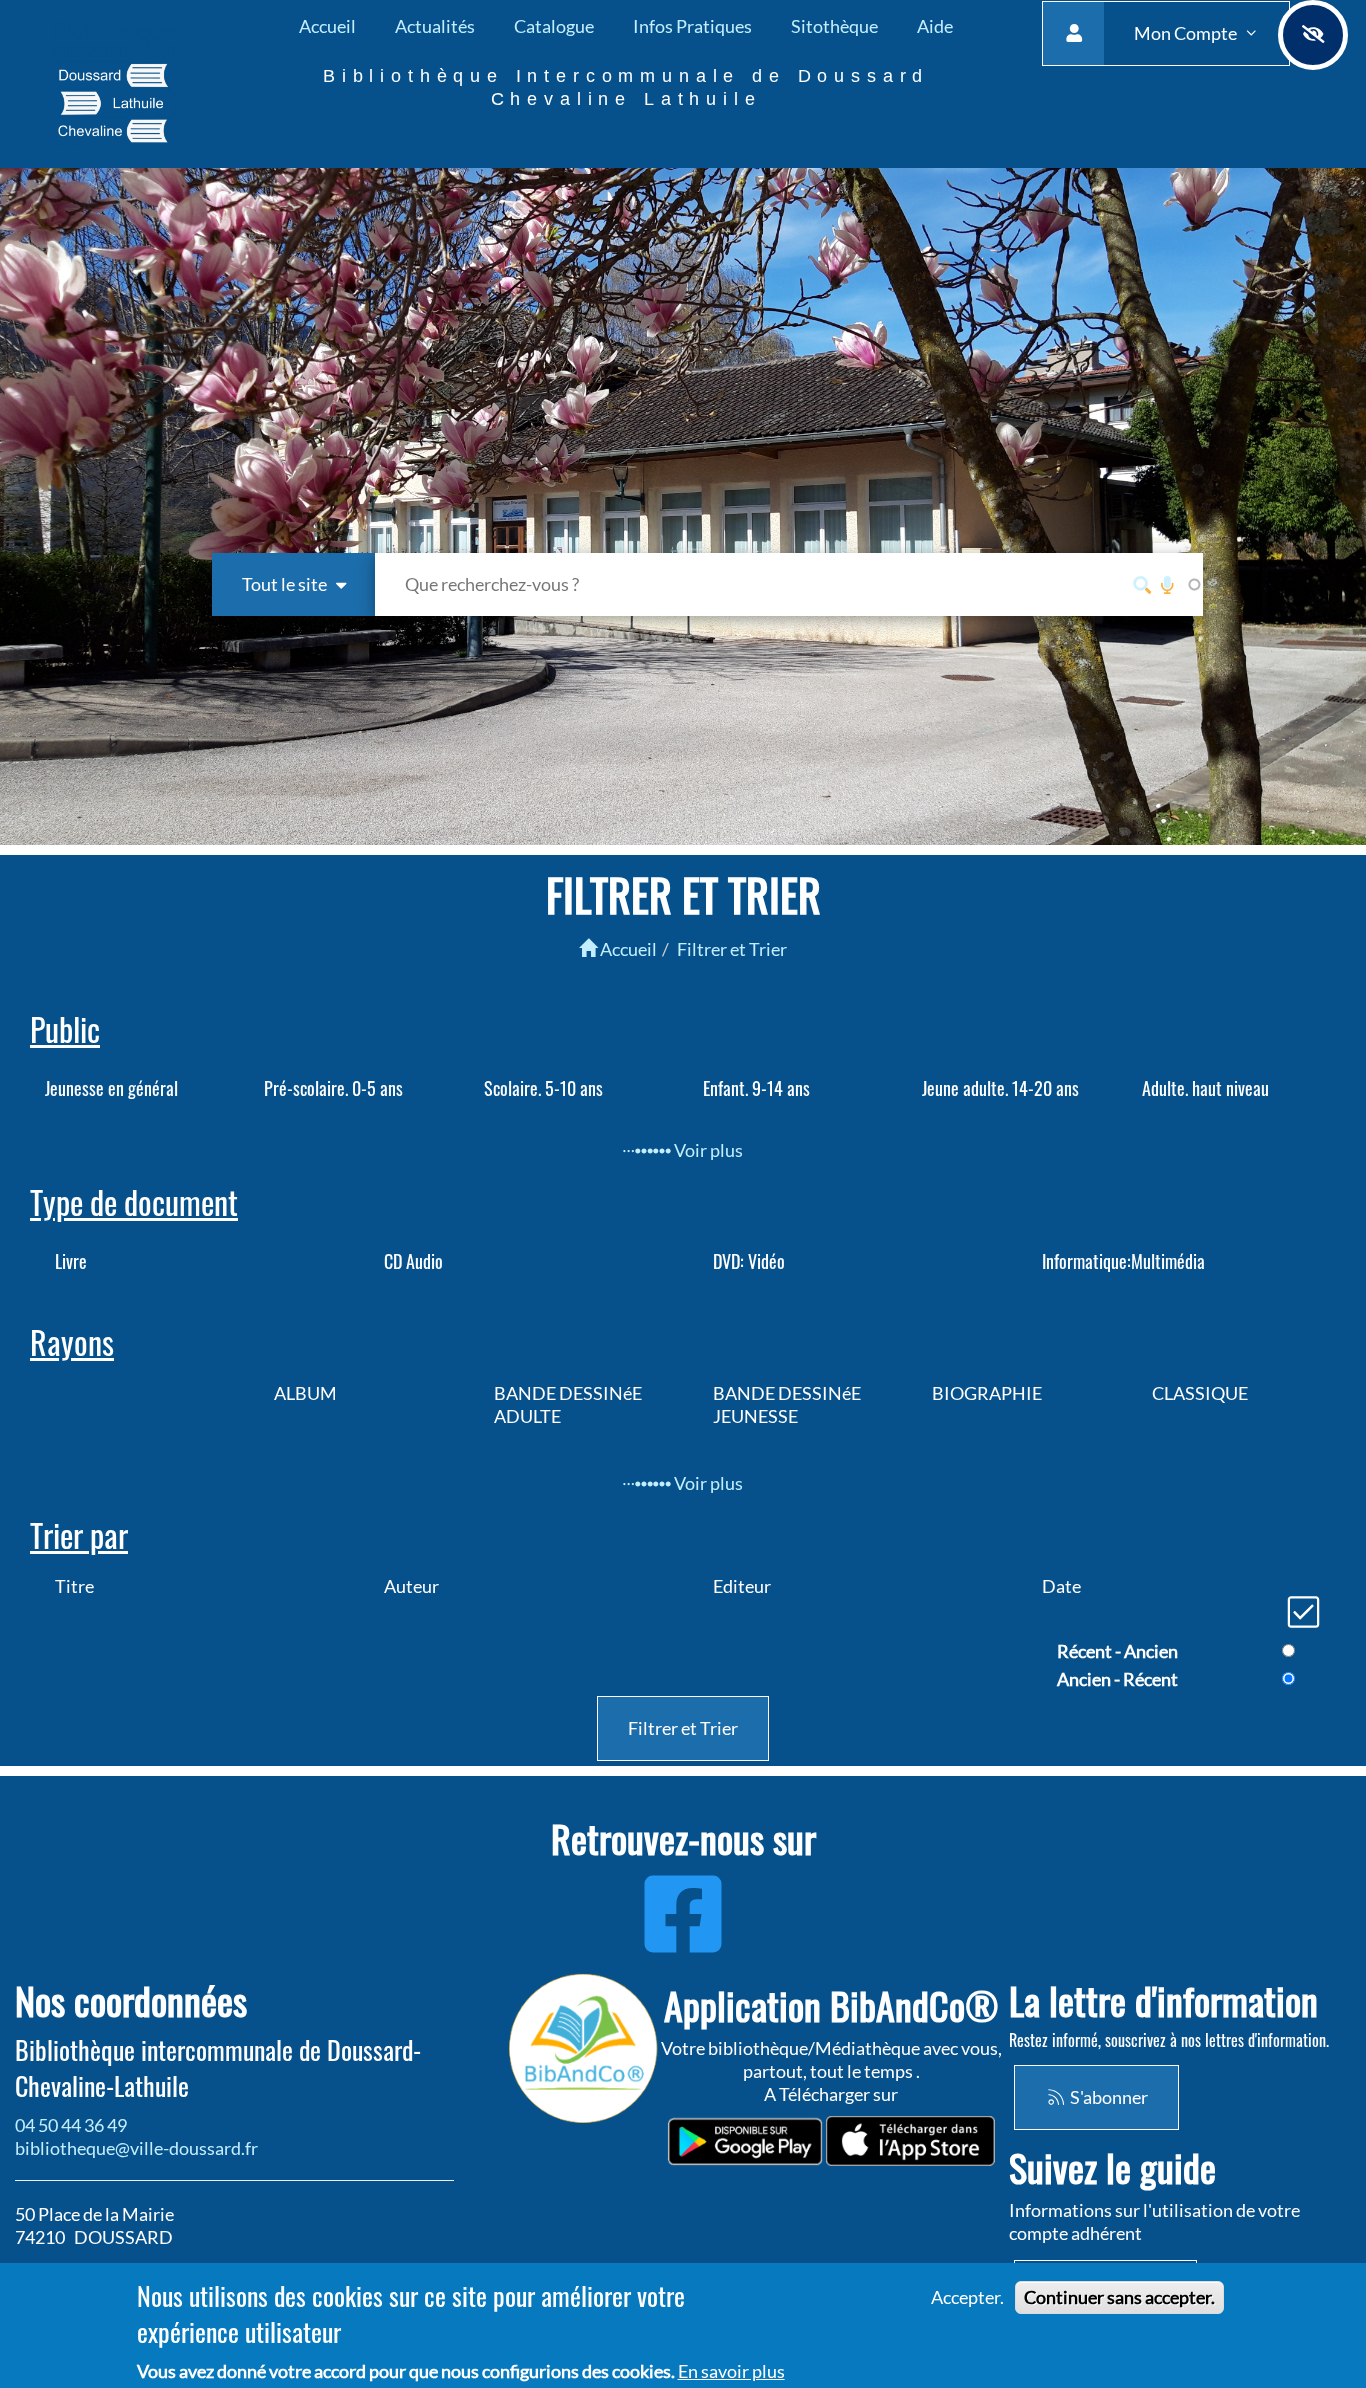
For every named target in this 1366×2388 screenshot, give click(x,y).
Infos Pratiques (692, 26)
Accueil (327, 26)
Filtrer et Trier (732, 949)
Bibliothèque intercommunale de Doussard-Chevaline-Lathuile (218, 2068)
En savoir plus (731, 2371)
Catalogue (554, 26)
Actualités (435, 26)
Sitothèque (834, 26)
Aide (935, 26)
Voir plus (706, 1150)
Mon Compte (1187, 33)
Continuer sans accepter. (1119, 2297)
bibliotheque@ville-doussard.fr (136, 2148)
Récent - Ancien (1117, 1651)
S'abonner (1107, 2097)
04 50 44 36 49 (71, 2125)
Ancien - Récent (1117, 1679)
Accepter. (967, 2297)
